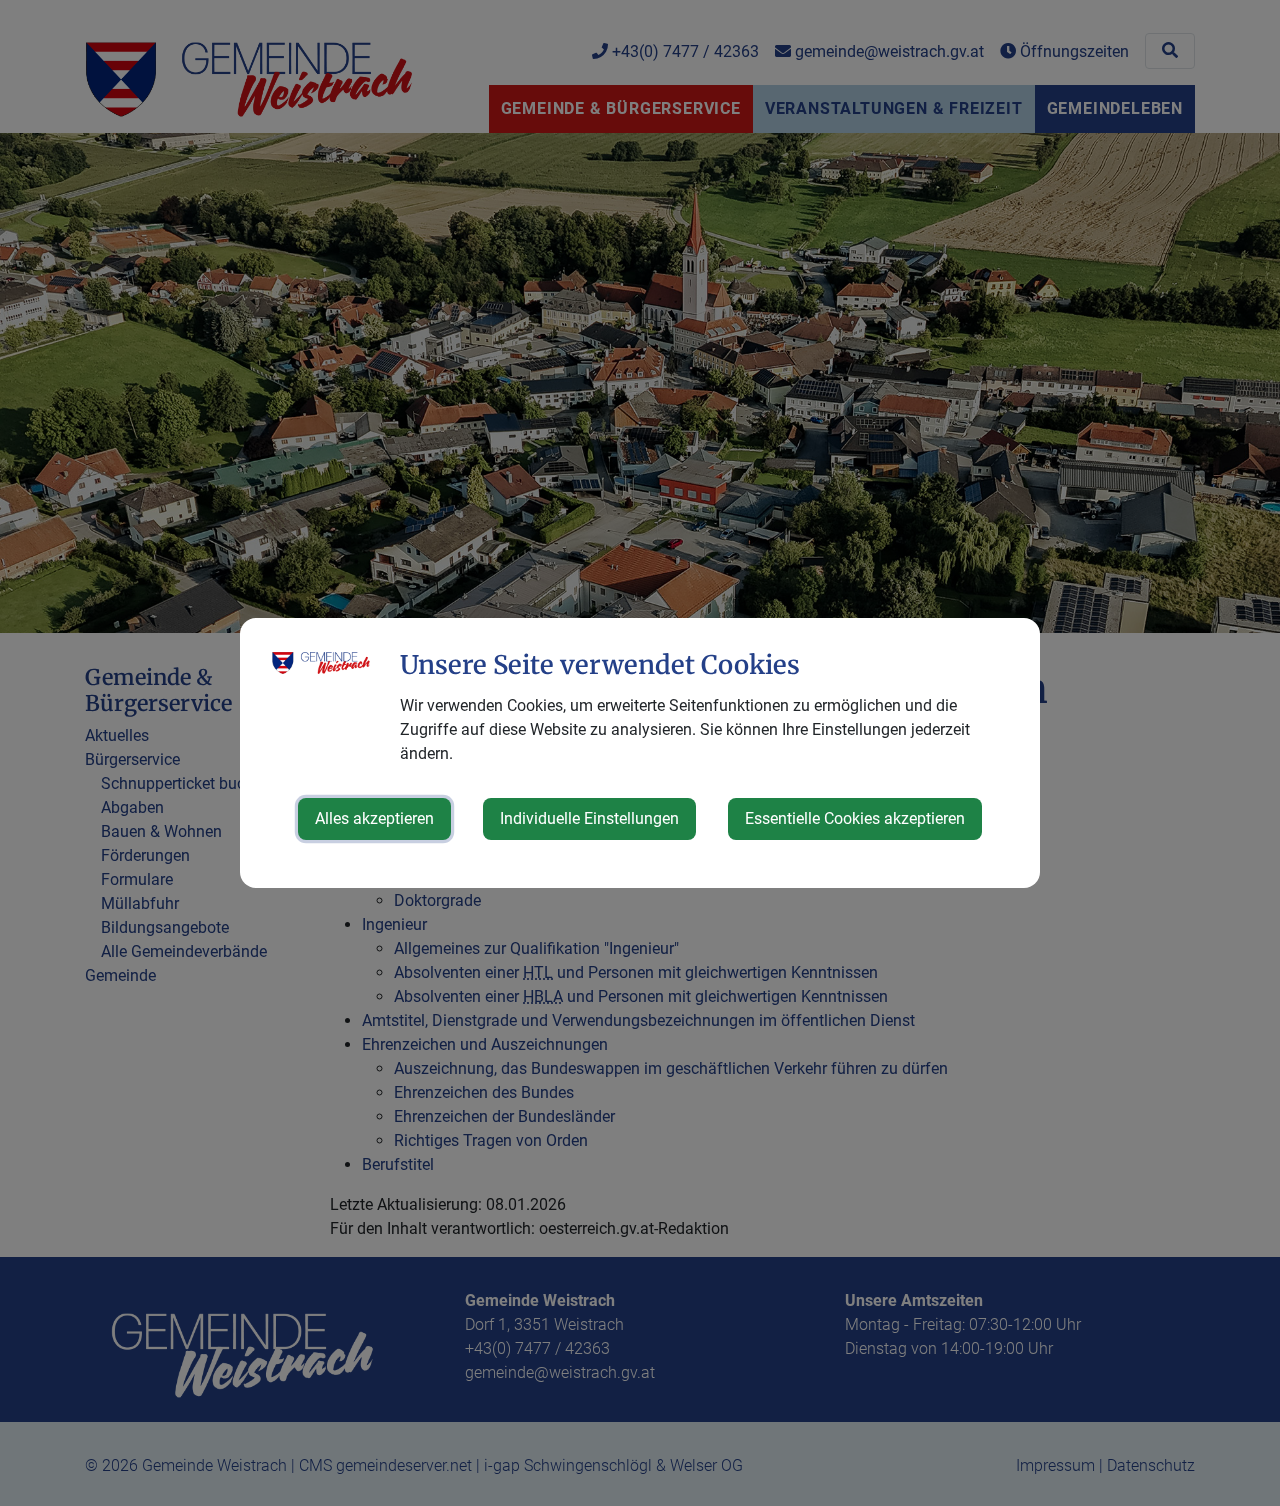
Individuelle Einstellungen (589, 818)
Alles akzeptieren (374, 818)
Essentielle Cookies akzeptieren (855, 818)
